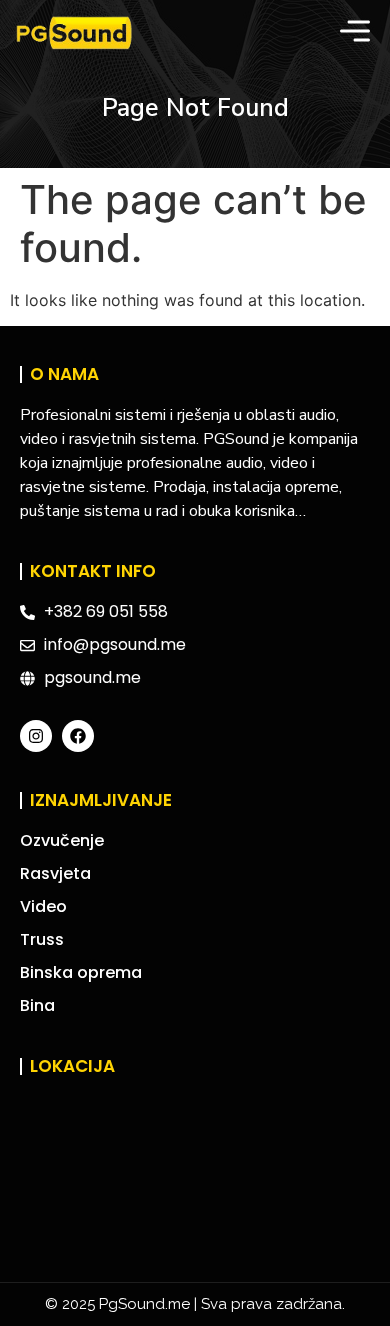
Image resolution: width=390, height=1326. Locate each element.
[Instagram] (36, 736)
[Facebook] (78, 736)
